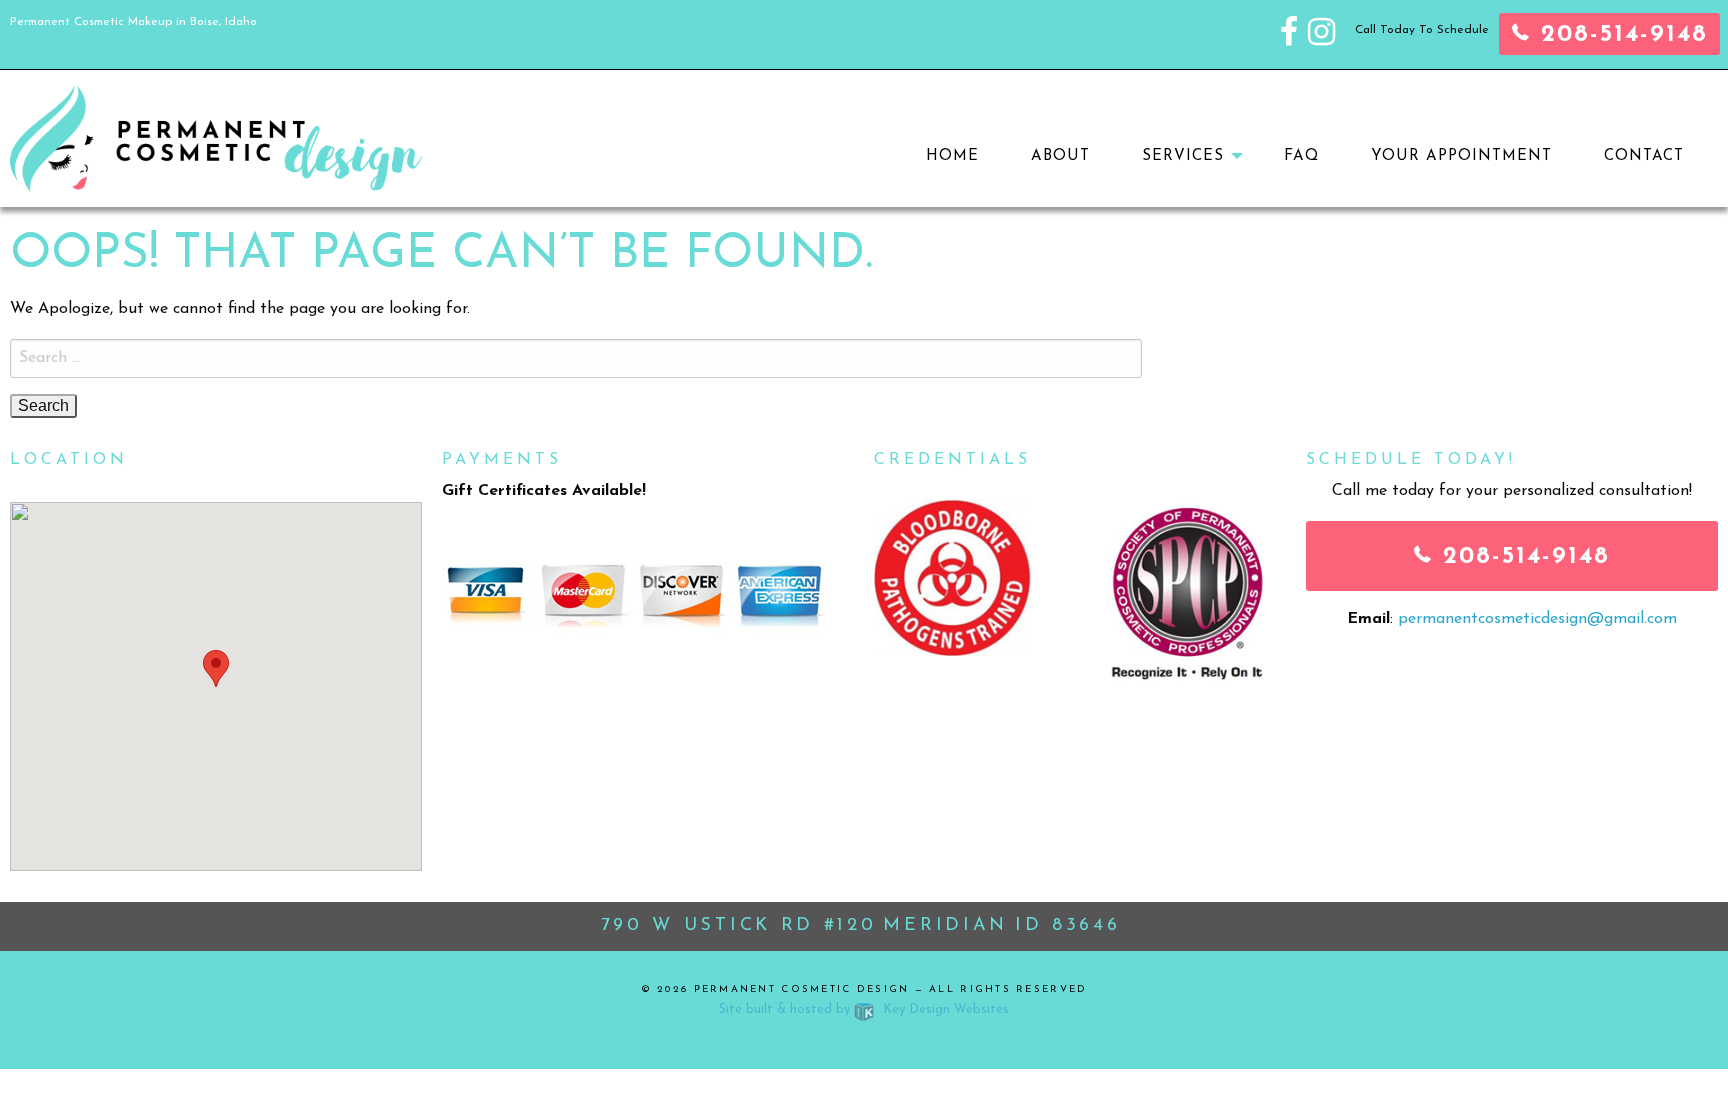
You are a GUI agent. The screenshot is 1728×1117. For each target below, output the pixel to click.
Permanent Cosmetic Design (802, 989)
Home (952, 156)
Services (1183, 156)
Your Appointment (1461, 156)
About (1060, 156)
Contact (1644, 156)
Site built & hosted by (864, 1009)
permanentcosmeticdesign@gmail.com (1537, 619)
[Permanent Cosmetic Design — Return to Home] (216, 137)
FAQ (1301, 156)
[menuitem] (952, 156)
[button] (216, 668)
